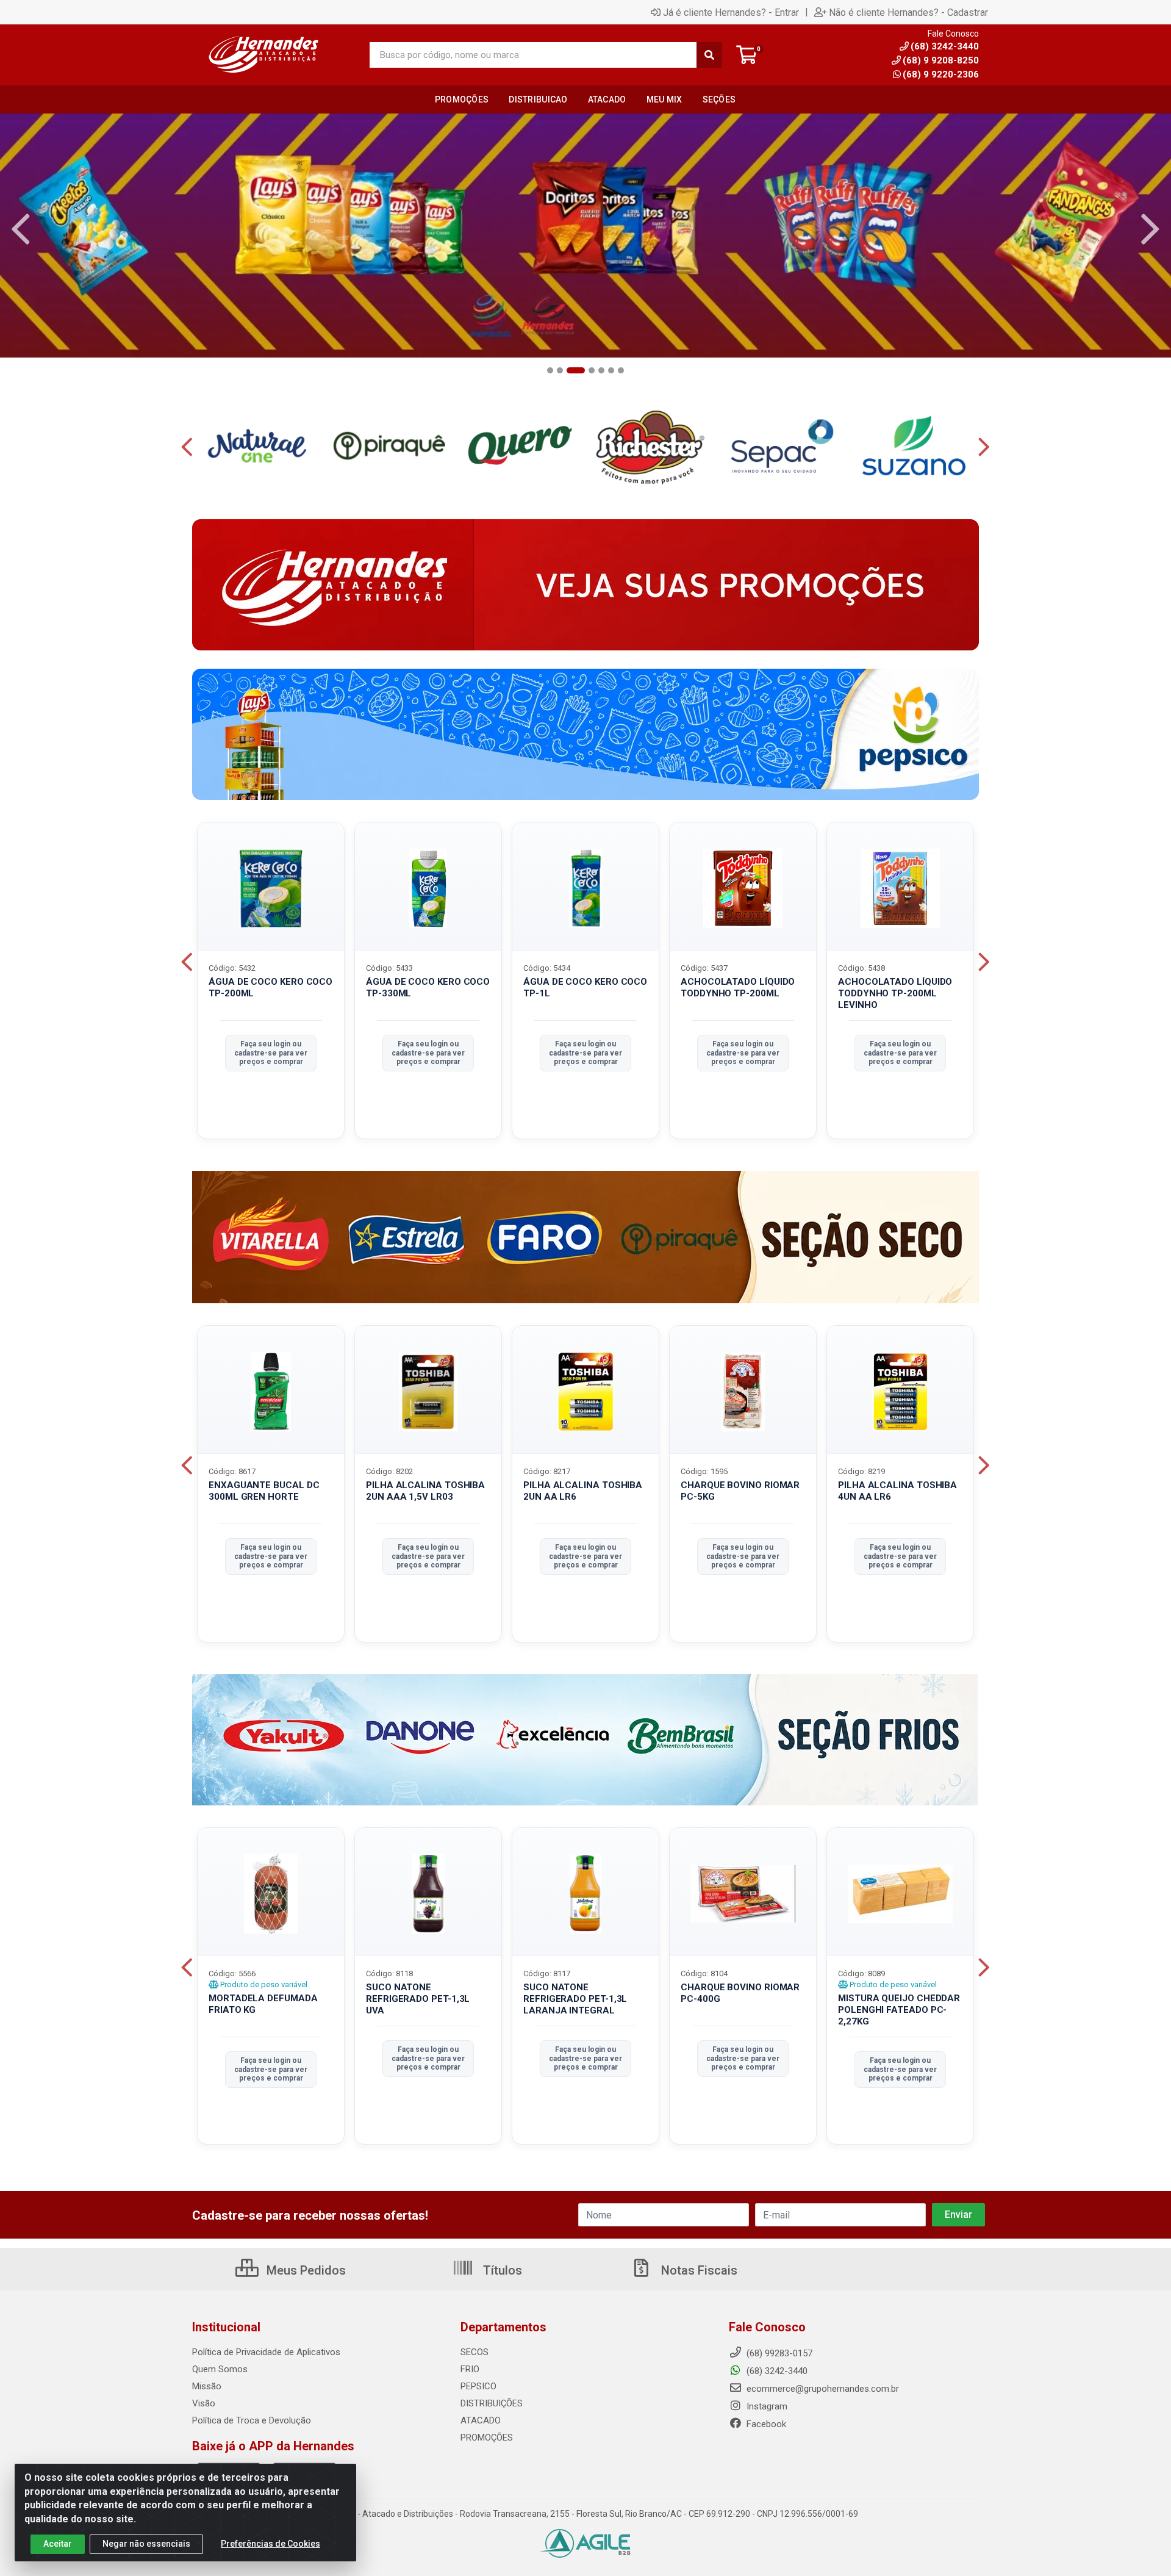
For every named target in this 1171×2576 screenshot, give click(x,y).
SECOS (474, 2352)
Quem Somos (220, 2369)
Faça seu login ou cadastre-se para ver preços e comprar (271, 1053)
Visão (204, 2403)
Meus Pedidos (305, 2270)
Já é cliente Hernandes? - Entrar (731, 12)
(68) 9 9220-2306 (941, 74)
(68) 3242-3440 (776, 2371)
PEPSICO (478, 2386)
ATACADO (481, 2420)
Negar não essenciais (146, 2544)
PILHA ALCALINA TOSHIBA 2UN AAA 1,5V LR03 (425, 1491)
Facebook (765, 2424)
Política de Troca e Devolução (252, 2420)
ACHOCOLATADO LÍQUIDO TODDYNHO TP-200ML (738, 988)
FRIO (470, 2369)
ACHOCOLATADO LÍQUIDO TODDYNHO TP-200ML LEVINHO (895, 993)
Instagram (766, 2406)
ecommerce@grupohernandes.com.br (822, 2389)
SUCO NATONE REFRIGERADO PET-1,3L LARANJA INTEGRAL (575, 1999)
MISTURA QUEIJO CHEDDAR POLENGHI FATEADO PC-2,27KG (899, 2010)
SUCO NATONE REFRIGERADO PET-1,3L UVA (418, 1999)
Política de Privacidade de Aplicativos (266, 2352)
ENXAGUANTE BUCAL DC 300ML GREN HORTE (264, 1491)
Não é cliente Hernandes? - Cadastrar (908, 12)
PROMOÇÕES (487, 2437)
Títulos (501, 2270)
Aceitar (58, 2544)
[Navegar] (21, 229)
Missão (207, 2386)
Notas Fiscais (698, 2270)
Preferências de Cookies (270, 2544)
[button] (550, 370)
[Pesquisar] (709, 55)
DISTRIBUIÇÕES (492, 2403)
